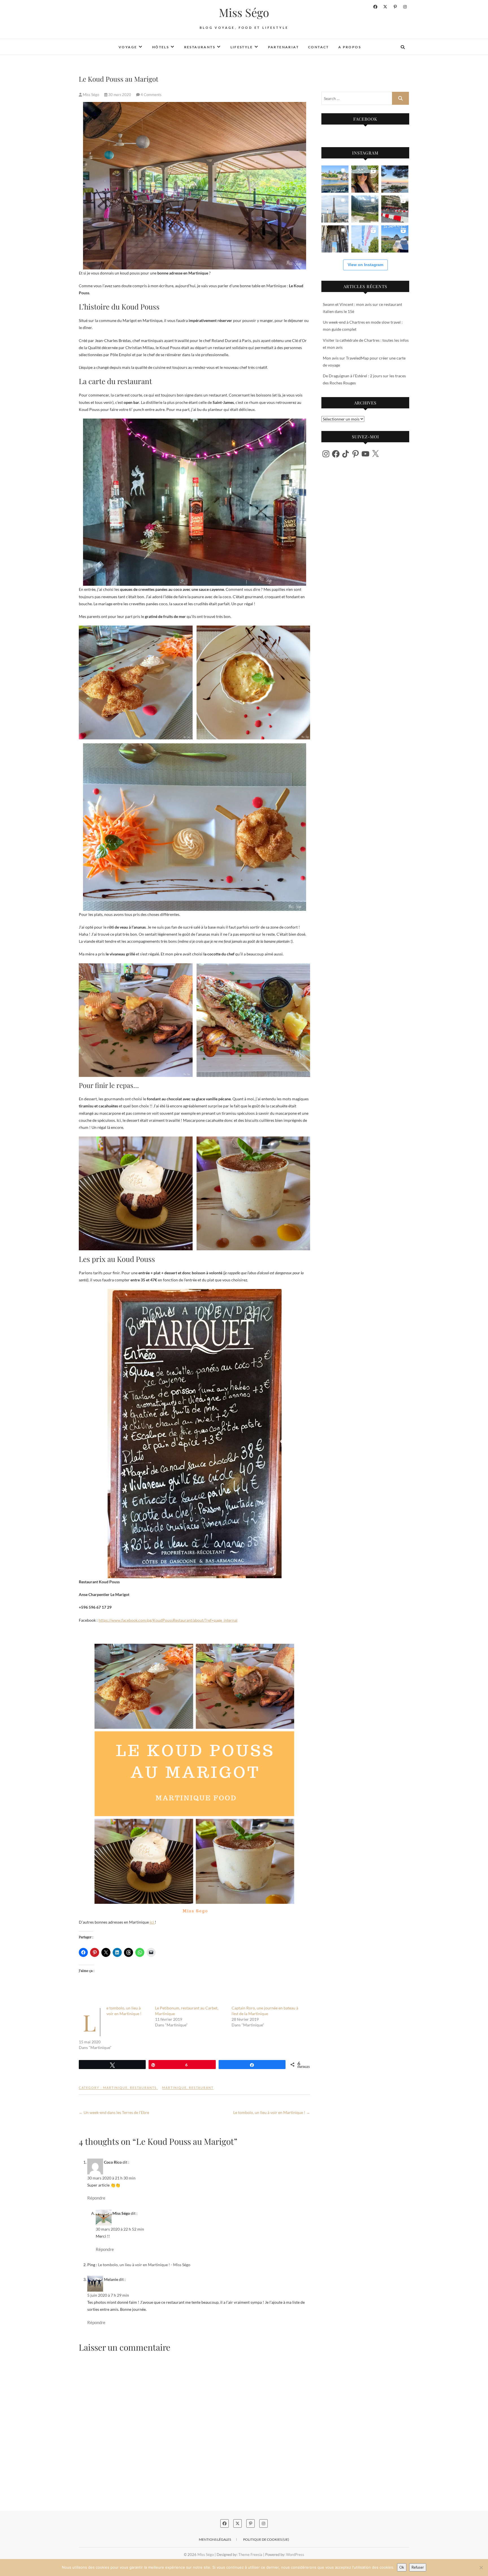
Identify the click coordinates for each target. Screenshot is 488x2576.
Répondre (96, 2198)
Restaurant (201, 2088)
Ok (402, 2567)
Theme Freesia (250, 2555)
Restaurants (200, 47)
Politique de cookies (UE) (266, 2539)
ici (152, 1922)
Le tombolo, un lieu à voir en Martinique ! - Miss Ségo (144, 2265)
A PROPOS (350, 47)
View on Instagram (365, 265)
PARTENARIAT (283, 47)
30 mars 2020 (120, 95)
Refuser (418, 2567)
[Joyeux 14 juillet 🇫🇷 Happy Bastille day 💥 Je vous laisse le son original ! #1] (365, 239)
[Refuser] (481, 2568)
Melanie (111, 2279)
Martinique (115, 2088)
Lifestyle (242, 47)
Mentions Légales (215, 2539)
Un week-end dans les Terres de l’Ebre (114, 2112)
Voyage (128, 47)
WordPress (295, 2555)
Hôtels (161, 47)
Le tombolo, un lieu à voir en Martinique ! (272, 2112)
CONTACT (319, 47)
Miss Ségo (244, 12)
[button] (136, 682)
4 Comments (151, 95)
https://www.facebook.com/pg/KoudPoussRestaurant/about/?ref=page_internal (168, 1620)
